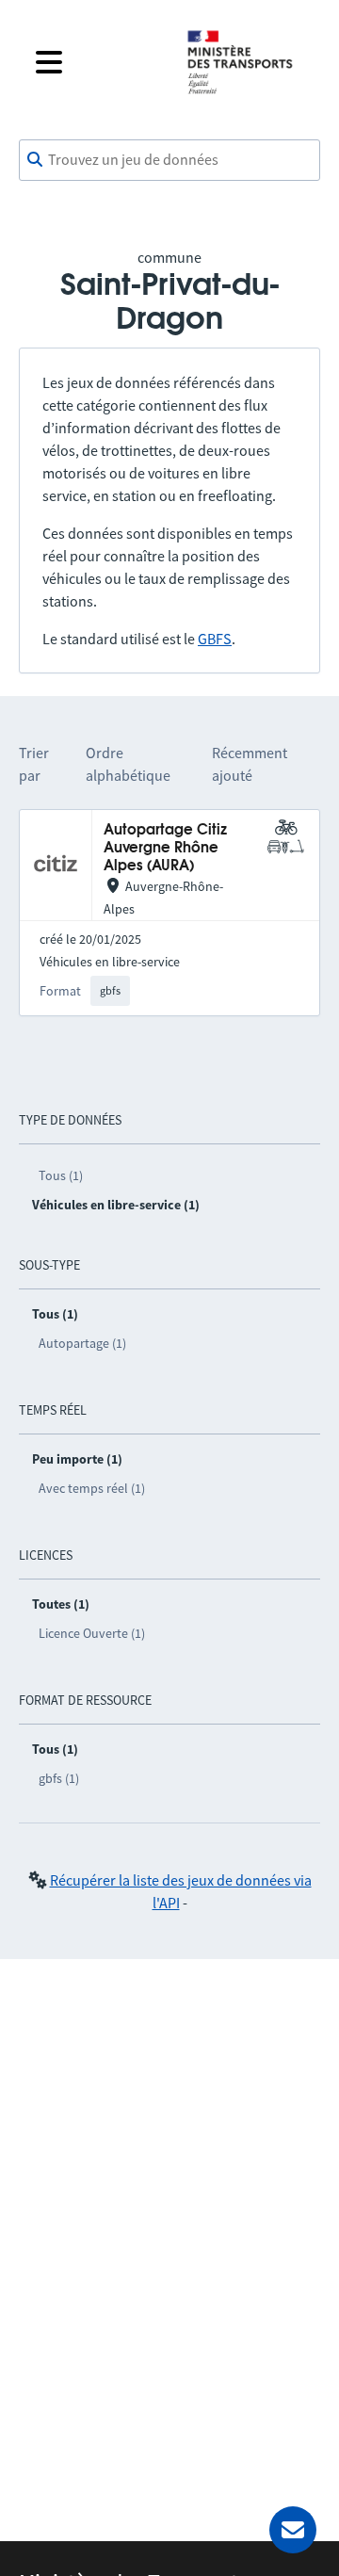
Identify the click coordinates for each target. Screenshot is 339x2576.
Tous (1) (61, 1175)
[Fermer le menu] (96, 62)
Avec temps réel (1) (92, 1488)
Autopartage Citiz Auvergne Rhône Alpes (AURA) (165, 849)
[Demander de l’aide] (293, 2530)
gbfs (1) (59, 1778)
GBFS (215, 639)
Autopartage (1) (82, 1343)
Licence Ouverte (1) (92, 1633)
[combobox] (169, 160)
